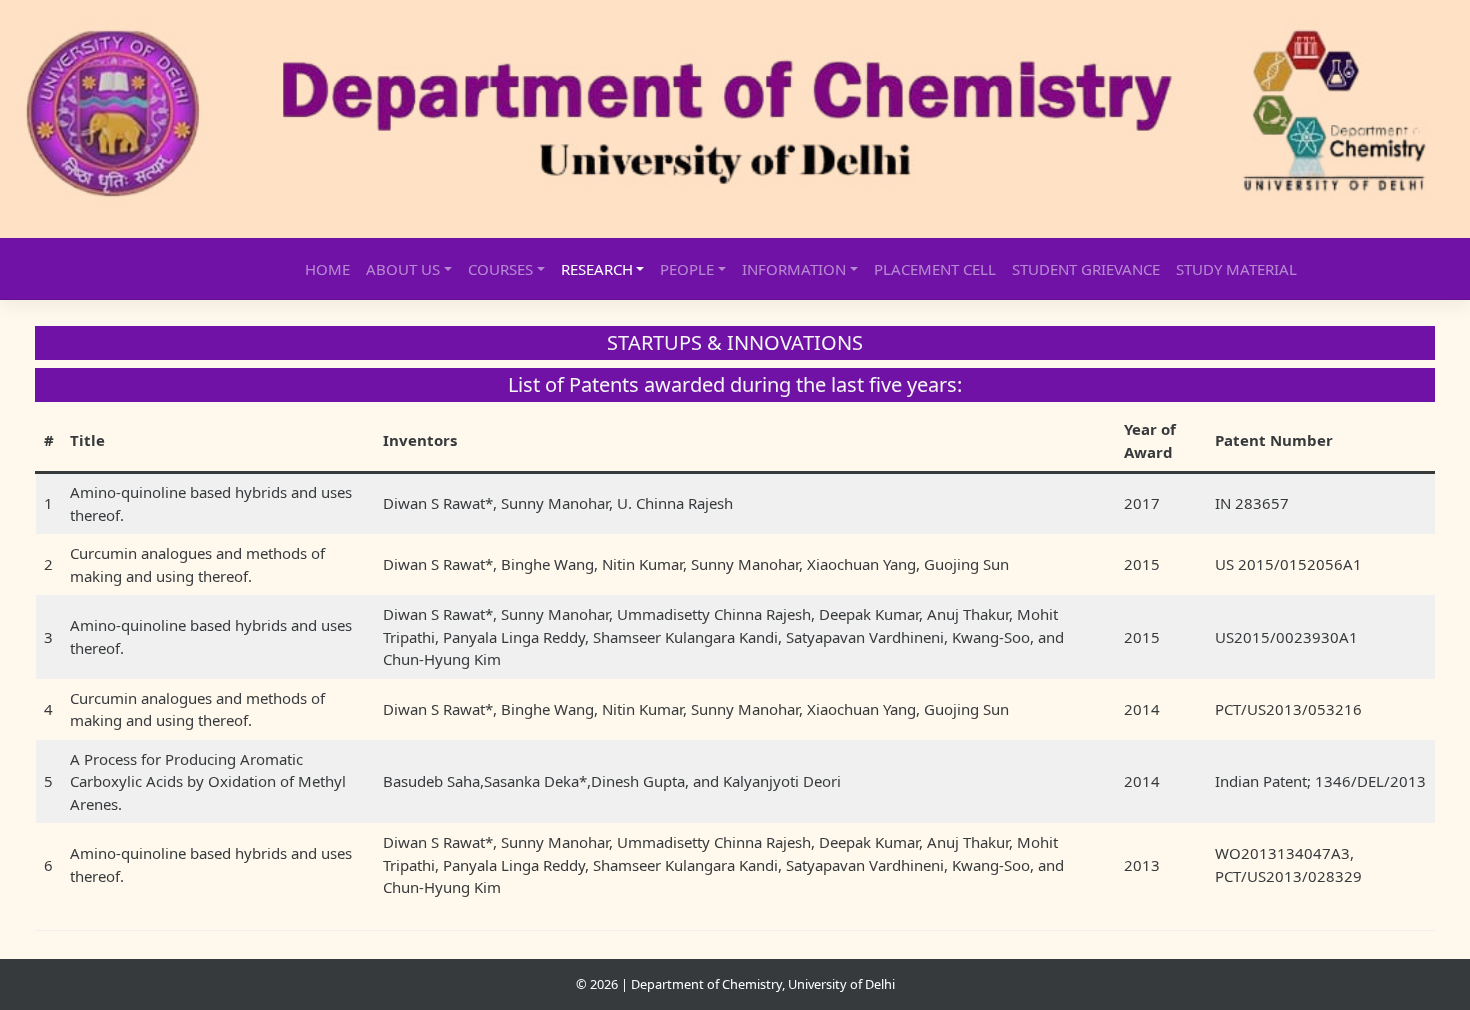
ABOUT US (403, 269)
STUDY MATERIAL (1236, 269)
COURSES (500, 269)
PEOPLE (687, 269)
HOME (327, 269)
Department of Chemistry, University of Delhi (763, 984)
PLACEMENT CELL (935, 269)
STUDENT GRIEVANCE (1086, 269)
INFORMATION (794, 269)
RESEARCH (597, 269)
